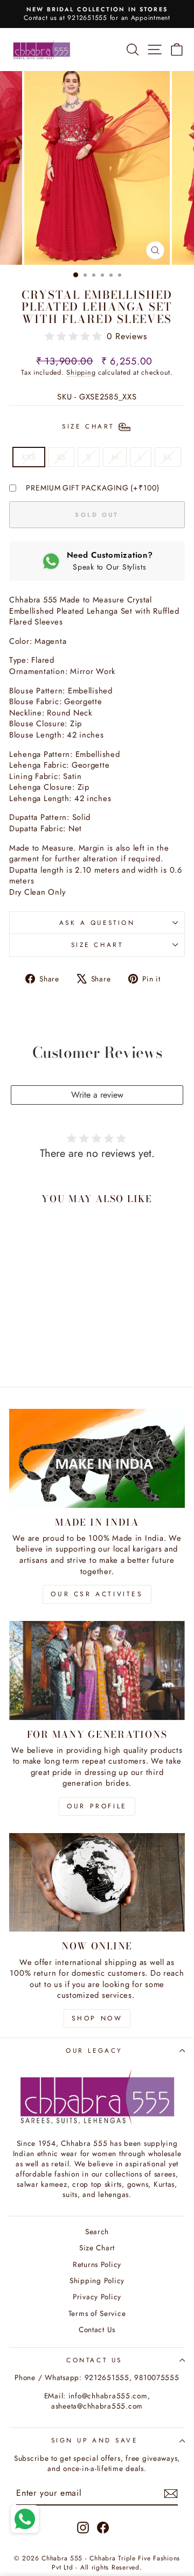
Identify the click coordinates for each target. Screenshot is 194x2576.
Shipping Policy (97, 2280)
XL (168, 457)
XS (61, 457)
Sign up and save (95, 2440)
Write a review (97, 1095)
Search (97, 2231)
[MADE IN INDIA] (97, 1458)
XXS (29, 457)
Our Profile (97, 1806)
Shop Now (97, 2018)
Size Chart (97, 945)
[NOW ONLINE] (97, 1882)
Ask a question (97, 922)
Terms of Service (97, 2313)
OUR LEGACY (94, 2050)
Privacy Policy (97, 2297)
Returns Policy (97, 2264)
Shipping (81, 373)
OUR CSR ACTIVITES (97, 1594)
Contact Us (97, 2329)
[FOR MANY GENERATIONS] (97, 1670)
